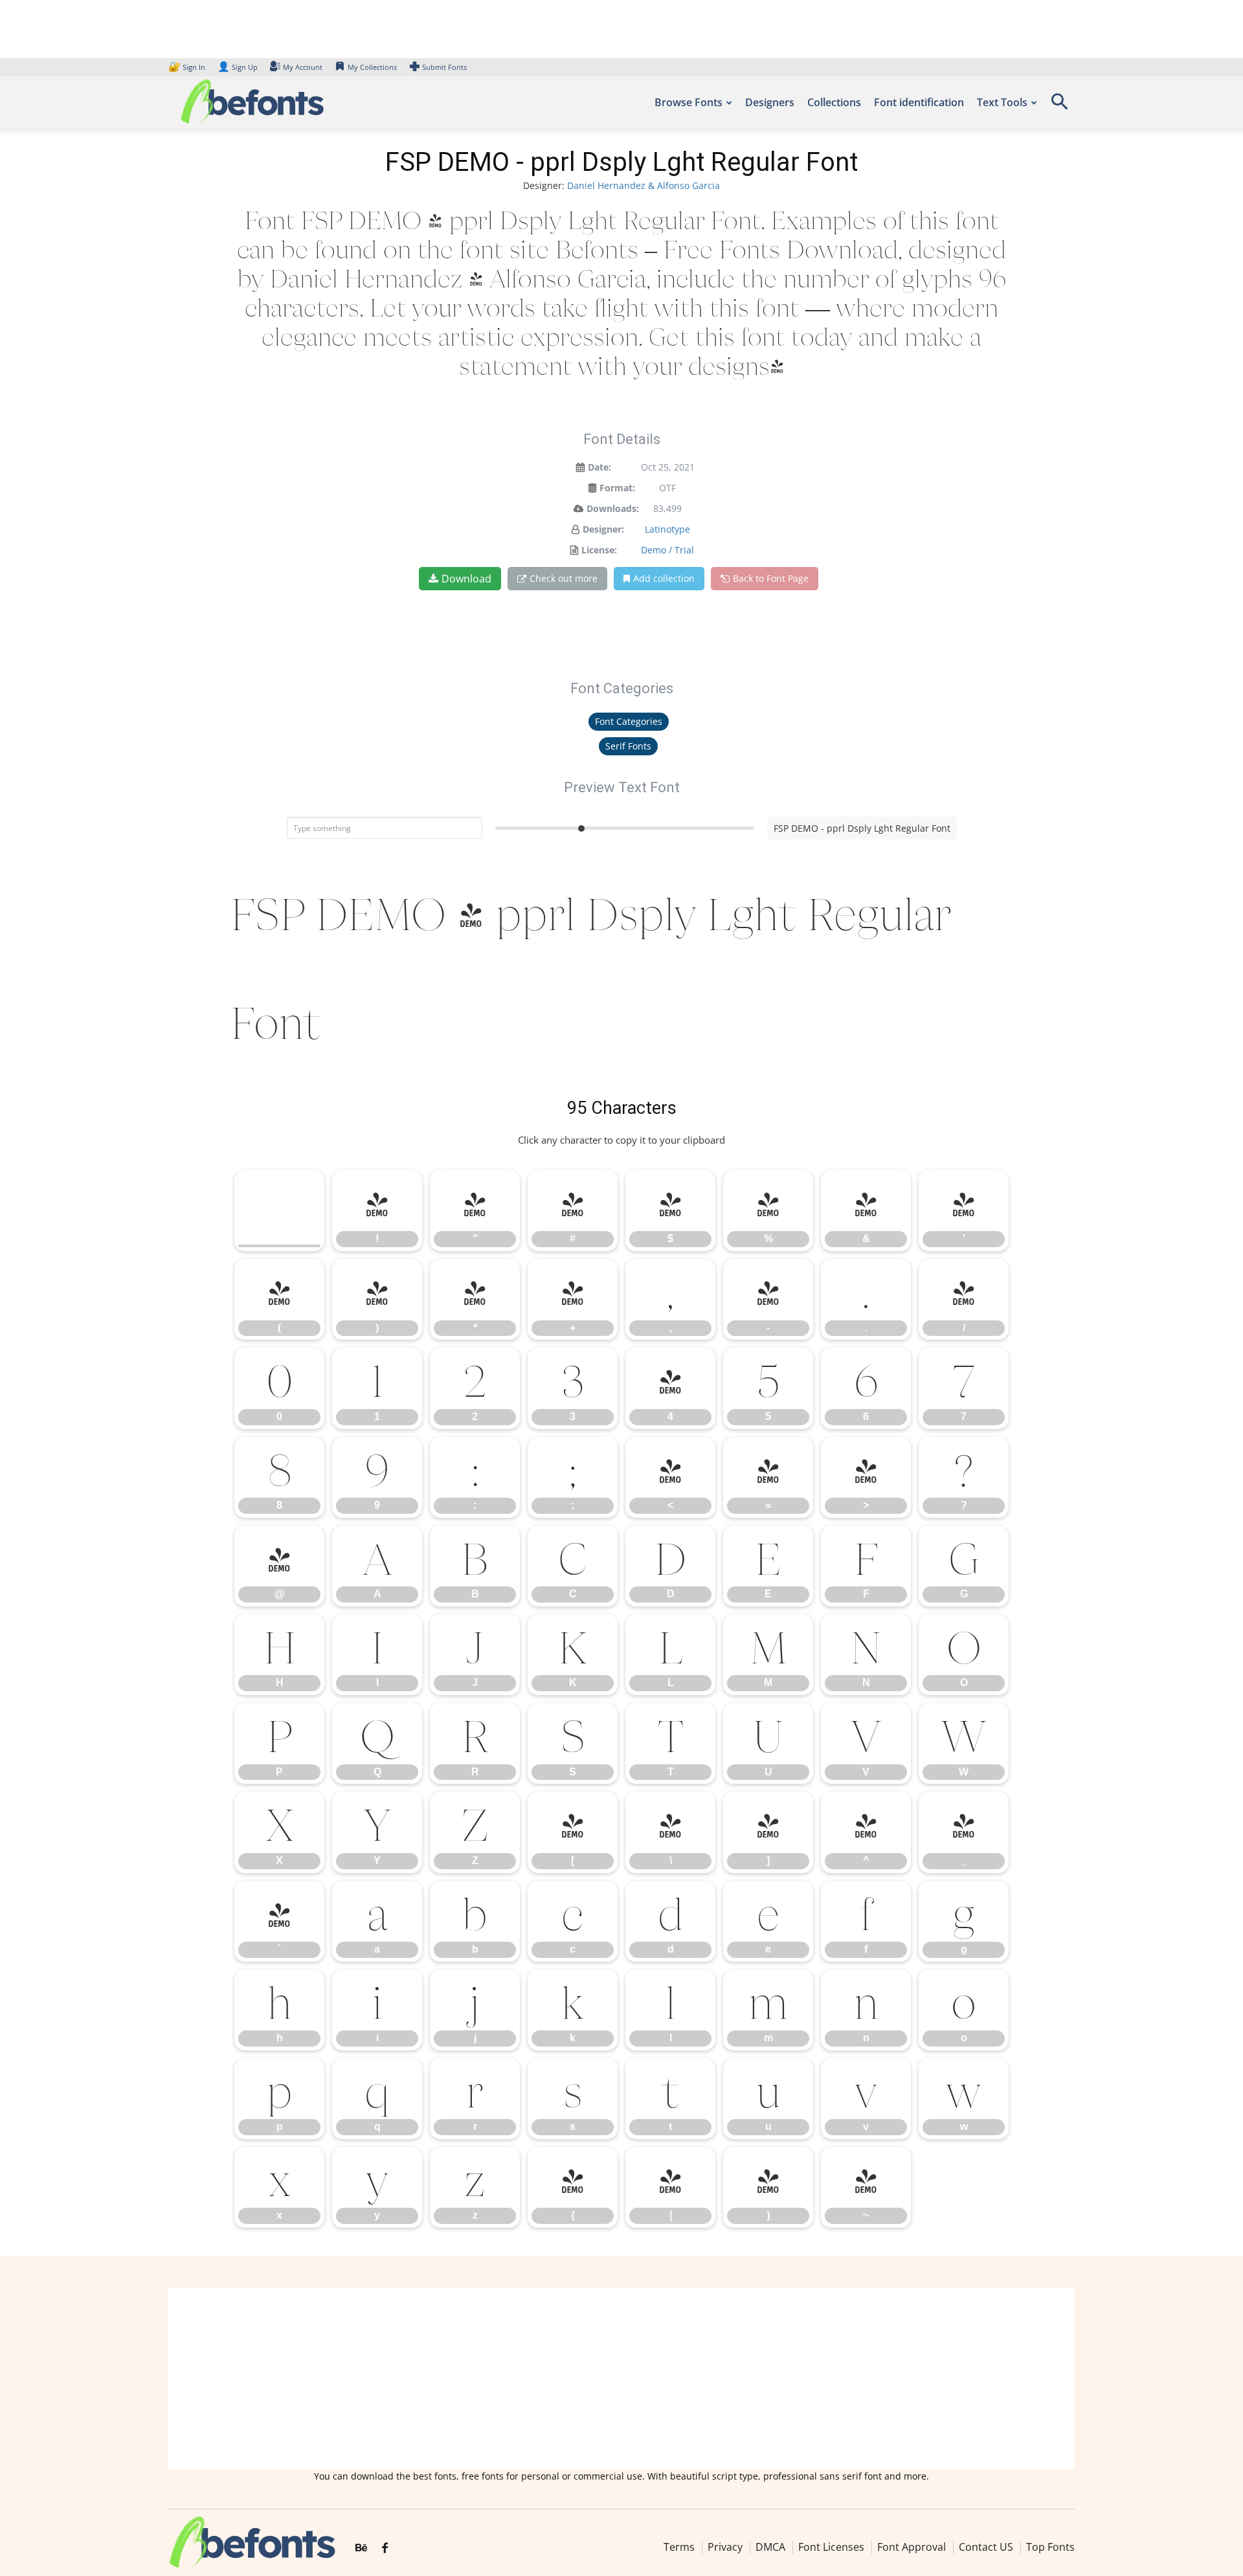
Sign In (188, 67)
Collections (834, 102)
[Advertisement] (621, 2379)
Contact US (986, 2547)
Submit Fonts (444, 67)
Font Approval (912, 2547)
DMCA (770, 2547)
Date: (599, 467)
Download (466, 579)
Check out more (564, 578)
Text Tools (1002, 102)
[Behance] (361, 2548)
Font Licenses (831, 2547)
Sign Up (238, 67)
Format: (617, 488)
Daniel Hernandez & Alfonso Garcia (644, 185)
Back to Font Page (771, 578)
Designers (770, 102)
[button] (1059, 106)
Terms (679, 2547)
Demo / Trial (667, 550)
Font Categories (629, 721)
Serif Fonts (628, 746)
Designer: (603, 529)
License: (599, 550)
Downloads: (613, 508)
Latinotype (667, 529)
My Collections (372, 67)
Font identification (919, 102)
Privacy (725, 2547)
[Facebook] (385, 2548)
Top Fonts (1050, 2547)
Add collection (664, 578)
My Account (303, 67)
